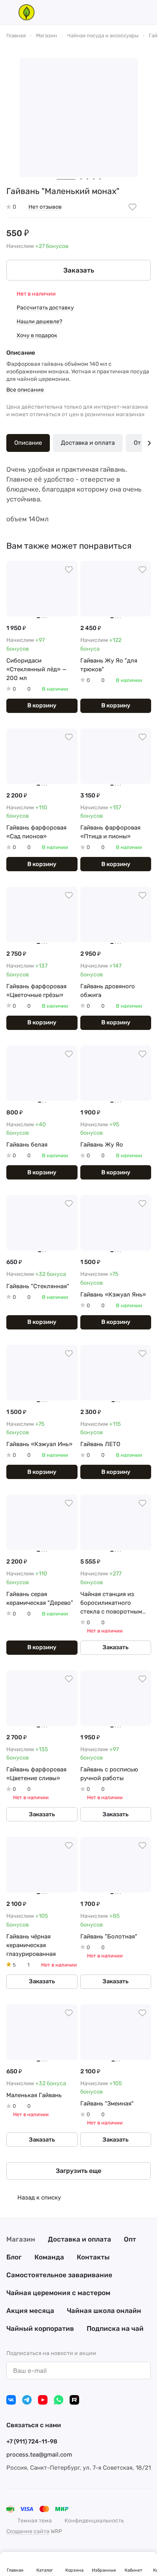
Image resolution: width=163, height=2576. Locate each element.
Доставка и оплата (88, 443)
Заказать (79, 270)
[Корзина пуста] (147, 12)
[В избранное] (133, 207)
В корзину (42, 705)
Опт (130, 2239)
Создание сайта (28, 2531)
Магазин (21, 2239)
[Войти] (133, 12)
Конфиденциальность (94, 2521)
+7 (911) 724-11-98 (32, 2442)
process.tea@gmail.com (39, 2455)
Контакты (93, 2257)
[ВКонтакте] (11, 2400)
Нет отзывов (45, 207)
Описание (28, 443)
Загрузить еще (79, 2171)
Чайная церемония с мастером (58, 2293)
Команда (49, 2257)
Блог (14, 2257)
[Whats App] (59, 2400)
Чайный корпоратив (40, 2328)
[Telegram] (27, 2400)
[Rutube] (74, 2400)
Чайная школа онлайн (104, 2311)
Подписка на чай (115, 2328)
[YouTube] (43, 2400)
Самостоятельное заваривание (59, 2275)
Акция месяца (30, 2311)
